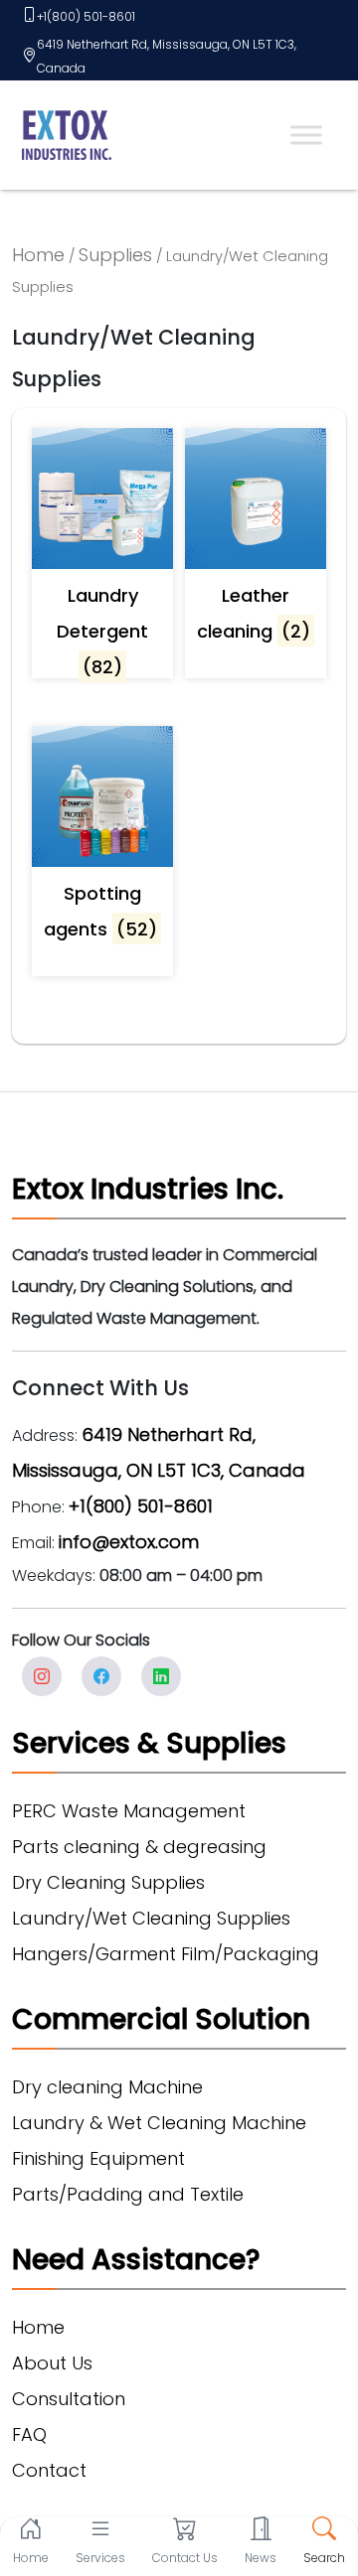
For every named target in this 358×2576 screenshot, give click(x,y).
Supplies (115, 255)
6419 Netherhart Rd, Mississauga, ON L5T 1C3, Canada (167, 56)
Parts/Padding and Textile (128, 2194)
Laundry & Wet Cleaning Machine (159, 2123)
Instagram (42, 1676)
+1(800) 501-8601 (86, 16)
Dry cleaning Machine (107, 2087)
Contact (49, 2470)
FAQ (29, 2434)
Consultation (69, 2399)
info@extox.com (129, 1542)
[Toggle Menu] (306, 135)
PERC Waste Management (129, 1811)
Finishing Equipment (98, 2158)
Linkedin (161, 1676)
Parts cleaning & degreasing (139, 1847)
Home (38, 255)
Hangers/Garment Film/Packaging (166, 1954)
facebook (101, 1676)
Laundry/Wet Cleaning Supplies (151, 1918)
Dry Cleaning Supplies (108, 1882)
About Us (52, 2363)
